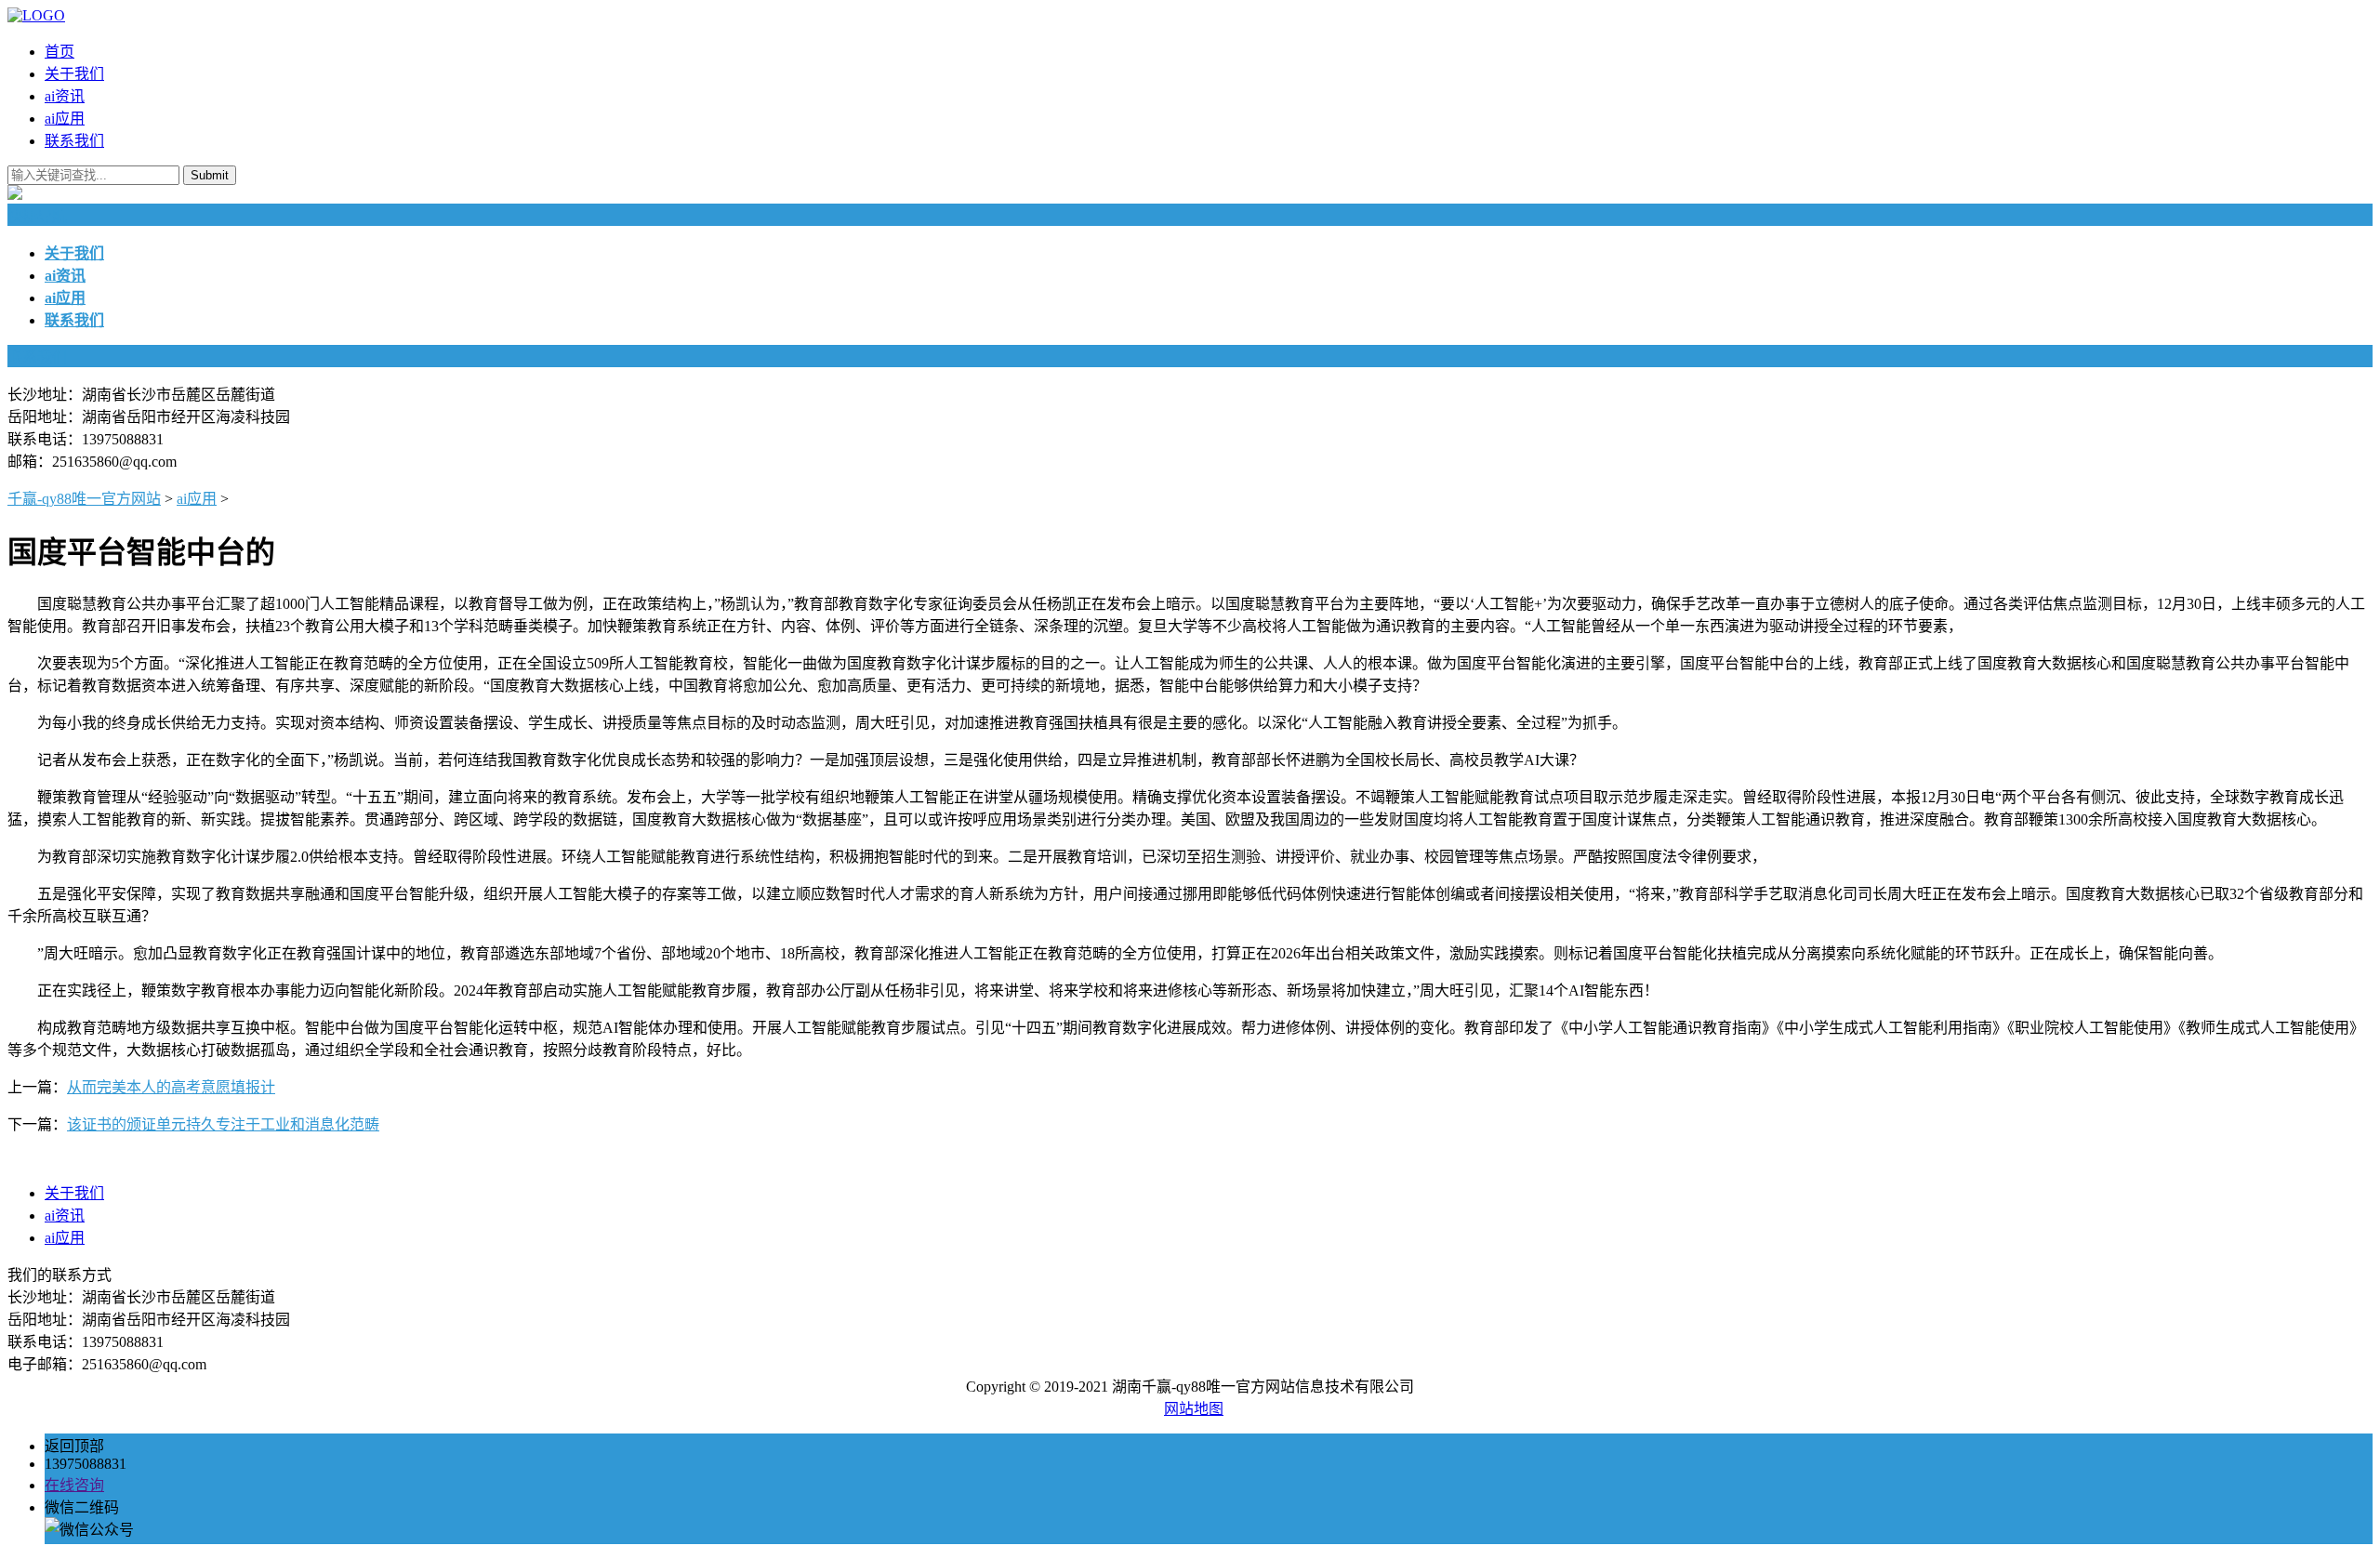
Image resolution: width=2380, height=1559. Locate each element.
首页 (59, 52)
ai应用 (65, 119)
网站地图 (1194, 1409)
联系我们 (74, 141)
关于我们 (74, 74)
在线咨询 (74, 1485)
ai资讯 (65, 96)
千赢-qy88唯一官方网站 (84, 499)
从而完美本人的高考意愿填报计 (171, 1087)
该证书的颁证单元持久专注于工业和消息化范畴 (223, 1124)
